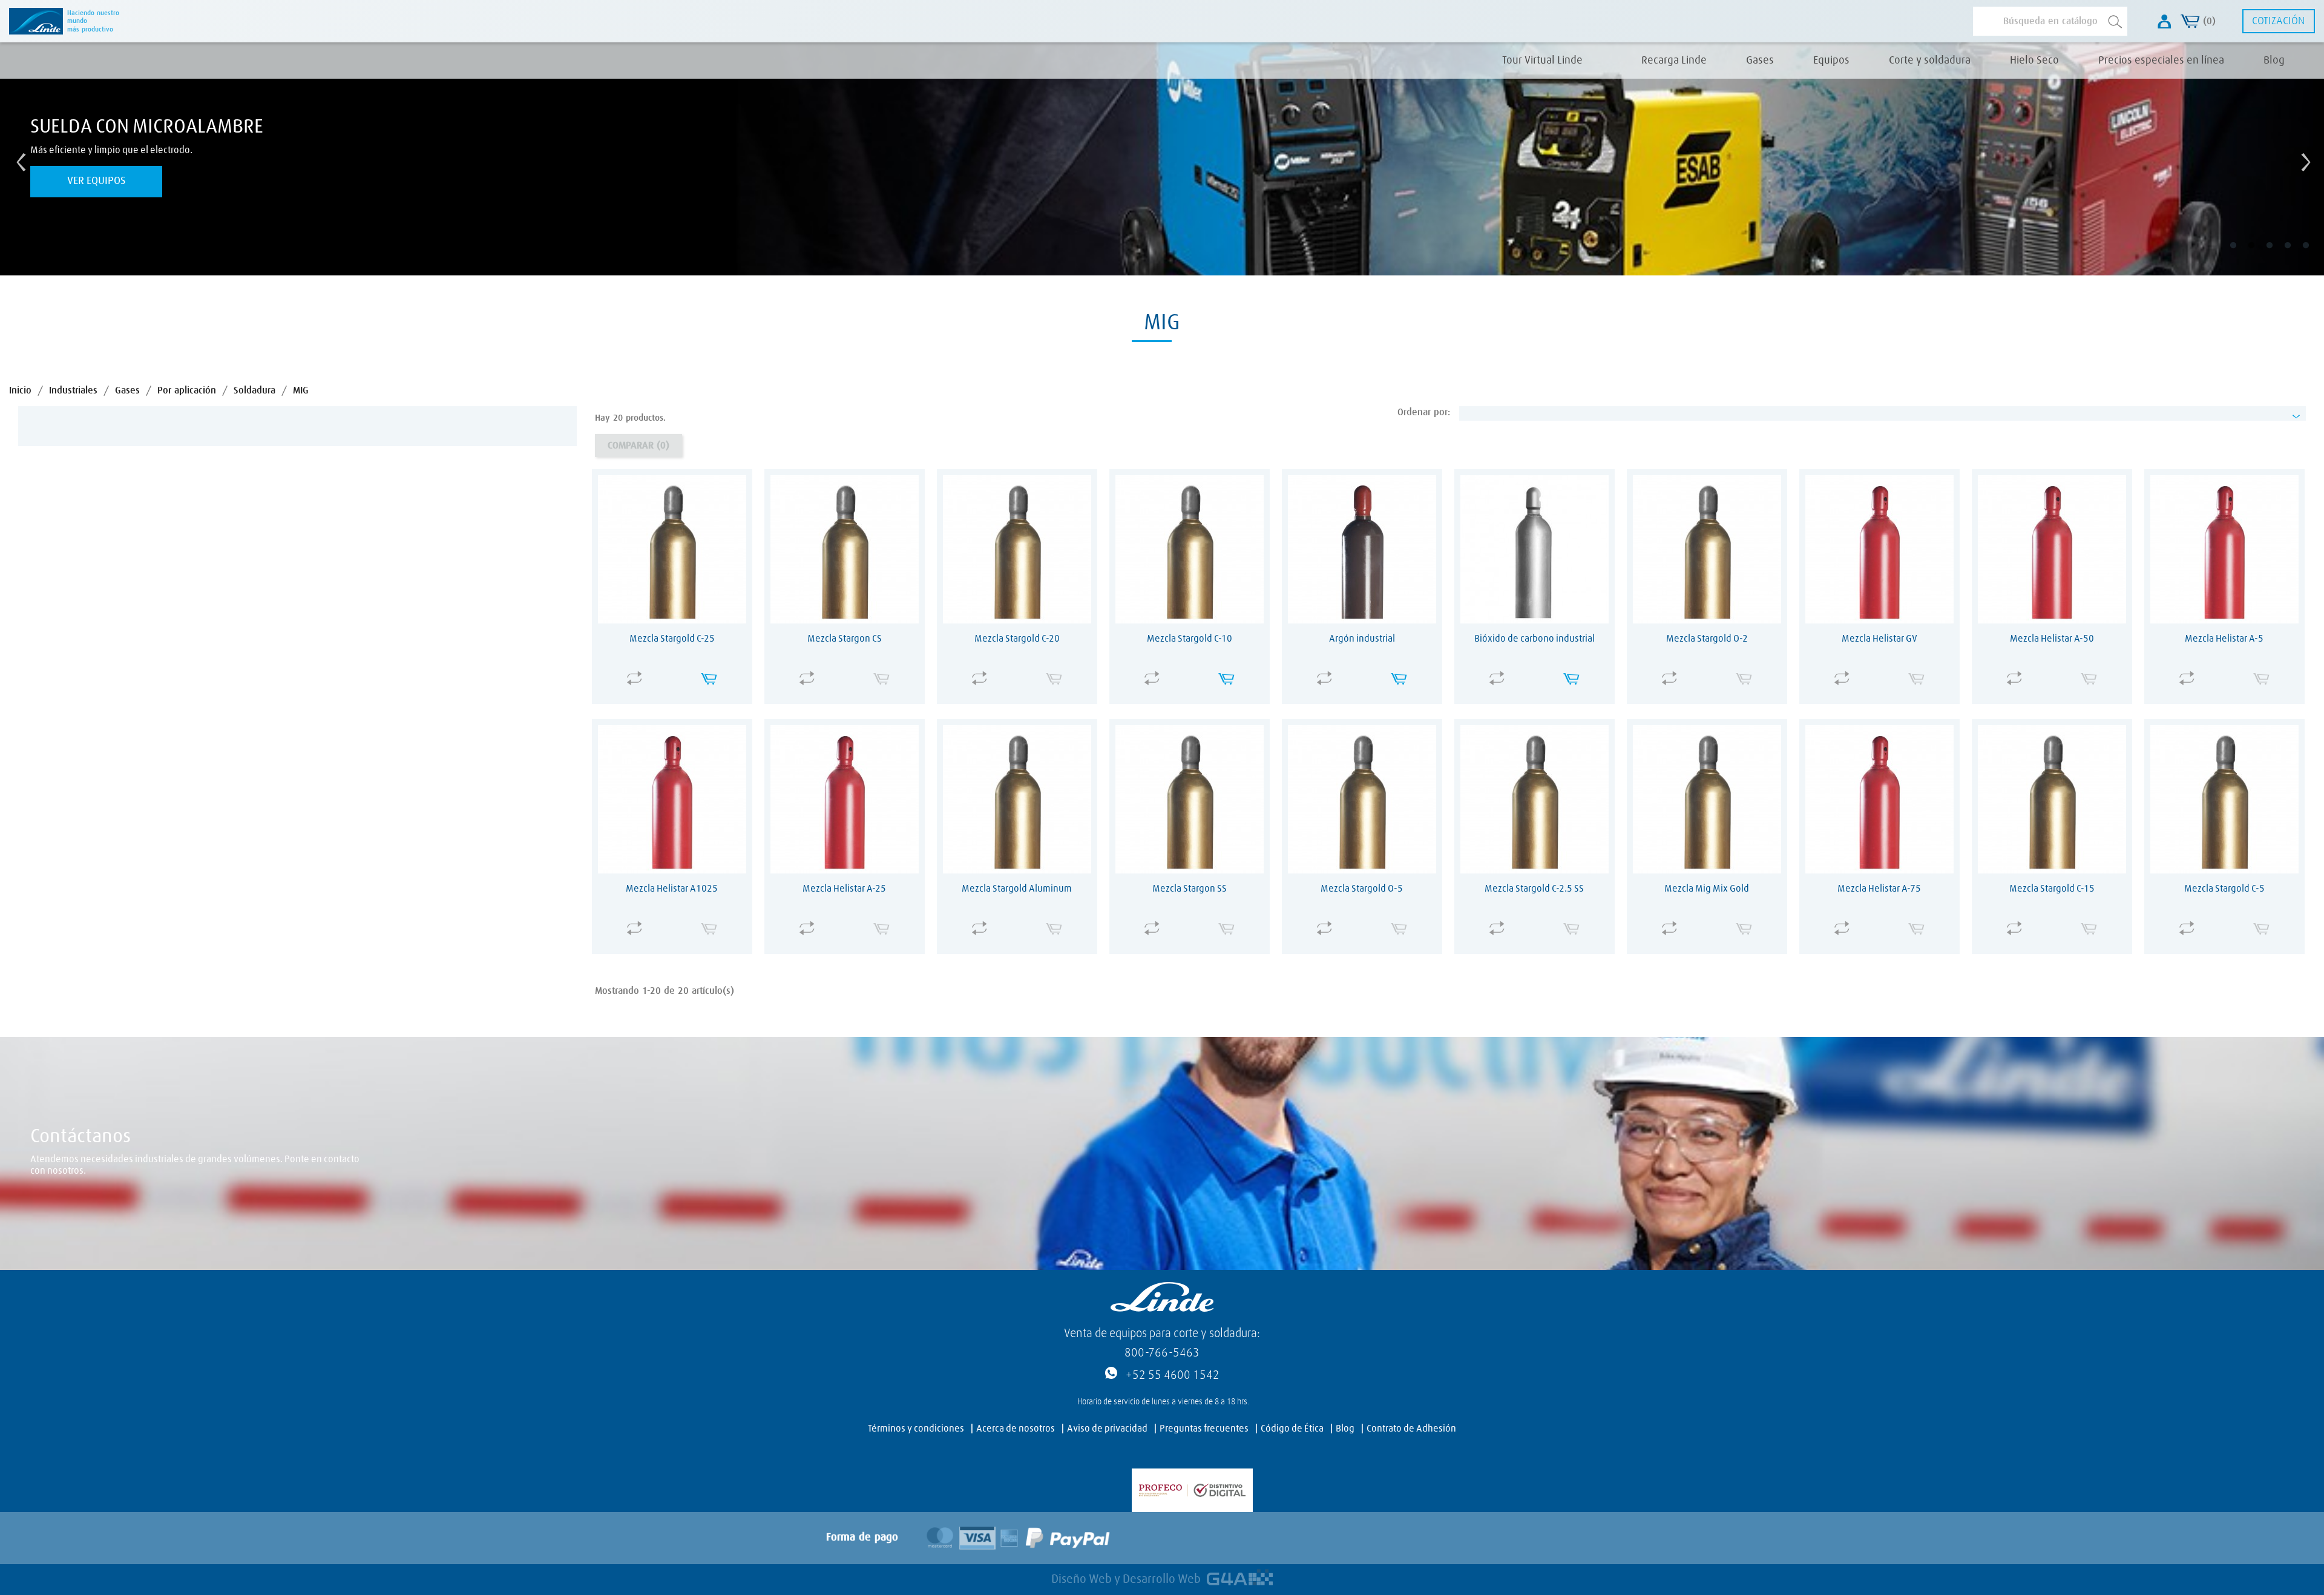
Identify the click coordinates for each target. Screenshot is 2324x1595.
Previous (18, 159)
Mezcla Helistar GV (1879, 639)
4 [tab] (2296, 254)
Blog (2274, 61)
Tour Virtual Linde (1542, 61)
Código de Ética (1292, 1429)
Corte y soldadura (1930, 61)
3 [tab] (2278, 254)
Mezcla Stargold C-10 (1190, 639)
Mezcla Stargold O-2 (1707, 639)
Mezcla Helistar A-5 (2224, 639)
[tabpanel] (1162, 159)
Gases (1760, 61)
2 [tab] (2260, 254)
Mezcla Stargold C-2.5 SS (1534, 889)
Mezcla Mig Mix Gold (1707, 889)
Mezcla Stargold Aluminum (1017, 889)
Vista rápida (675, 670)
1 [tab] (2242, 254)
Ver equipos (97, 181)
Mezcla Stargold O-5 (1362, 889)
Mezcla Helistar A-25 (844, 889)
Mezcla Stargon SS (1190, 889)
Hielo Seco (2034, 61)
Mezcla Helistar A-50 (2052, 639)
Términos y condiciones (916, 1429)
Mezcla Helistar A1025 (672, 889)
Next (2303, 159)
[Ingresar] (2165, 21)
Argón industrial (1362, 639)
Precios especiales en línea (2161, 61)
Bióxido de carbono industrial (1535, 639)
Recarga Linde (1674, 61)
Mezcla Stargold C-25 (672, 639)
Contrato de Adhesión (1411, 1429)
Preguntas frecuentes (1204, 1429)
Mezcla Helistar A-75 (1879, 889)
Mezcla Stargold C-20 (1017, 639)
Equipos (1831, 61)
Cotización (2278, 21)
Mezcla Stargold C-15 (2052, 889)
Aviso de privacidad (1107, 1429)
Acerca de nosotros (1016, 1429)
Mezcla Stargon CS (845, 639)
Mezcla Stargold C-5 (2224, 889)
